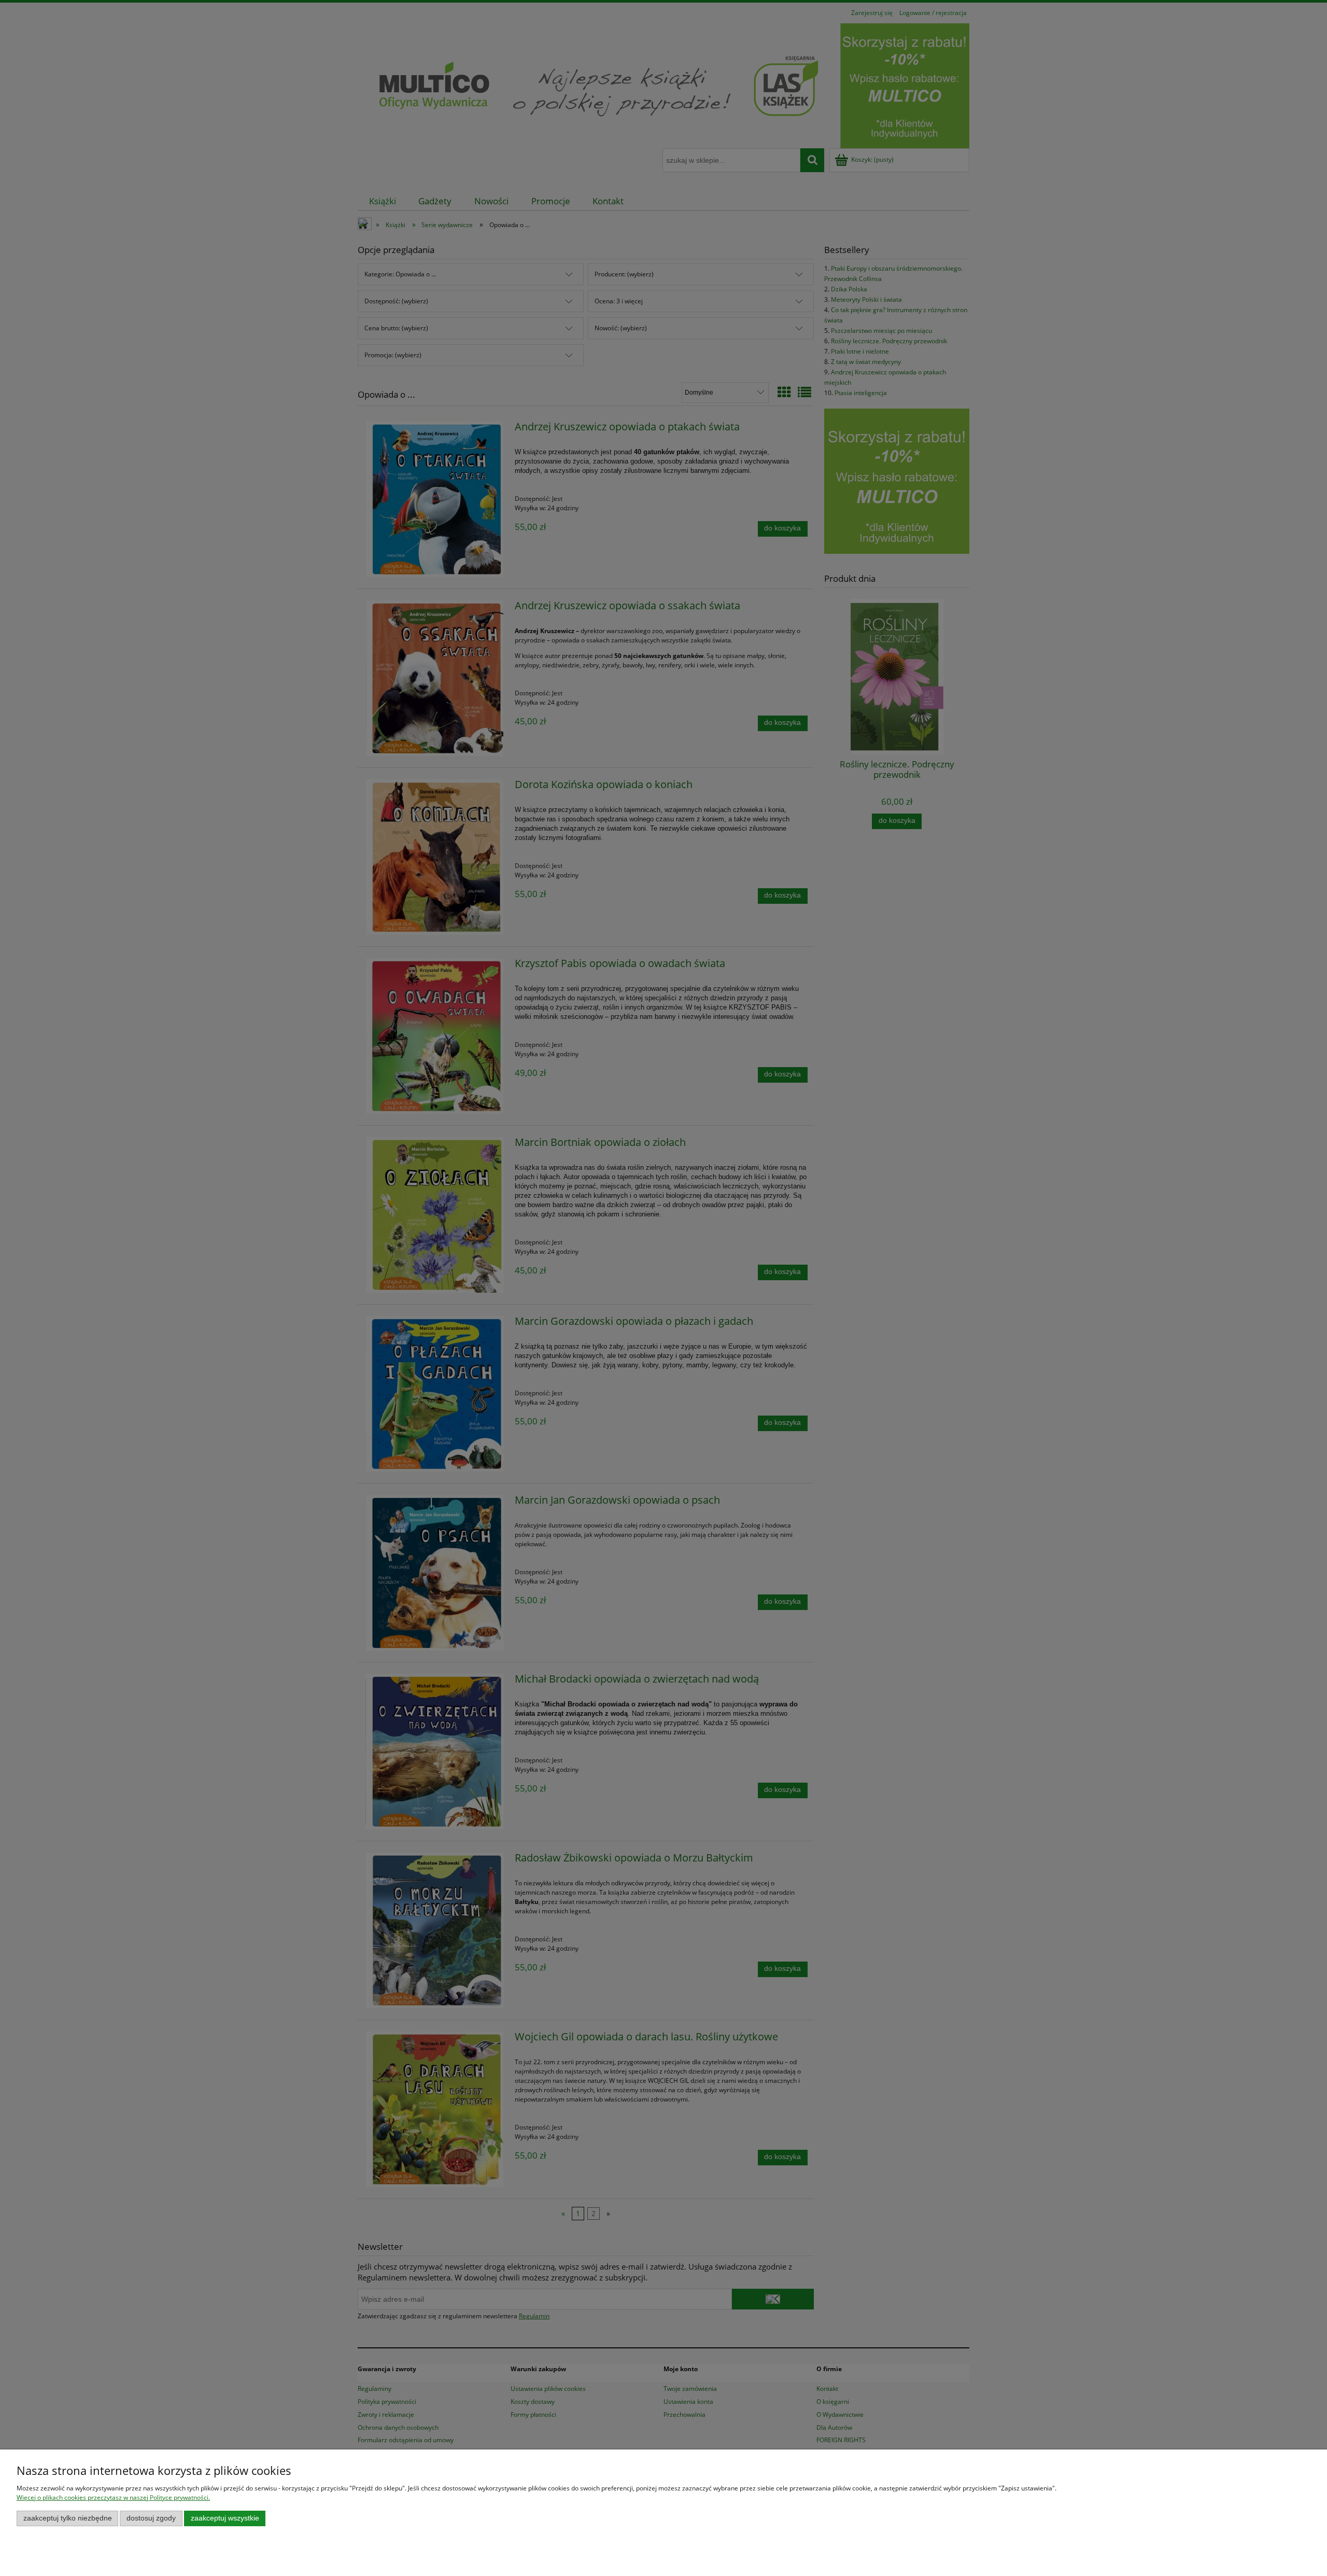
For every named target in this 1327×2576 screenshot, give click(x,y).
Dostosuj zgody (151, 2518)
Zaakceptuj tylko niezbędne (68, 2518)
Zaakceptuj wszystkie (225, 2518)
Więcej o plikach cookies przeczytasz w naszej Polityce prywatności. (113, 2497)
